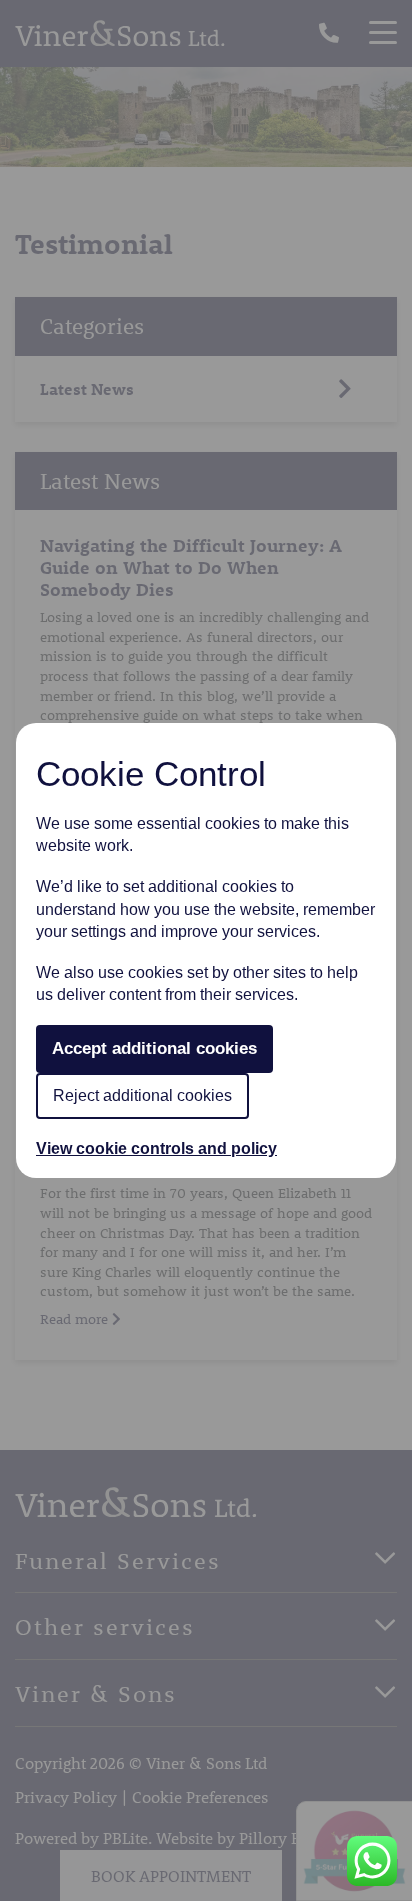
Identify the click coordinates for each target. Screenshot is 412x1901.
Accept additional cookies (154, 1048)
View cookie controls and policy (156, 1148)
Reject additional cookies (142, 1095)
